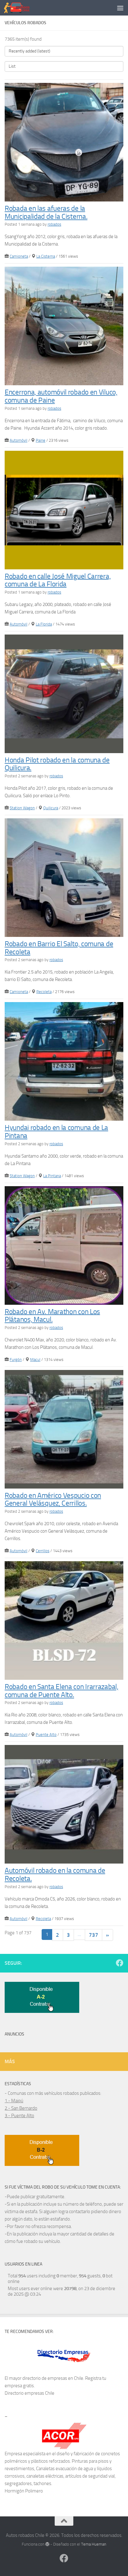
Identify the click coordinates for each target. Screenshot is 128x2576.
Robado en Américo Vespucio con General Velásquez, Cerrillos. (53, 1500)
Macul (35, 1360)
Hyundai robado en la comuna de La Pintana (56, 1132)
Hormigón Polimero (24, 2491)
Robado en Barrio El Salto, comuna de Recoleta (59, 948)
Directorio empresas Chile (30, 2393)
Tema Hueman (94, 2544)
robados (54, 224)
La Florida (44, 624)
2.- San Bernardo (21, 2108)
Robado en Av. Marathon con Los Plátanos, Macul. (52, 1315)
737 (94, 1935)
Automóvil (18, 440)
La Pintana (52, 1176)
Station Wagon (22, 808)
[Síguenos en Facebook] (120, 1963)
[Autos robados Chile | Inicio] (21, 8)
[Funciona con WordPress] (47, 2544)
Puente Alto (46, 1735)
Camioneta (19, 256)
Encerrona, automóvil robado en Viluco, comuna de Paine (61, 396)
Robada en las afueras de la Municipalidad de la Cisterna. (46, 212)
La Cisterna (46, 256)
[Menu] (120, 8)
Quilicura (51, 808)
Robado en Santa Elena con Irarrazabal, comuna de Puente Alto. (62, 1691)
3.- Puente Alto (19, 2116)
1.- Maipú (14, 2101)
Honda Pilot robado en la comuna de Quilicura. (57, 764)
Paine (41, 440)
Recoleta (44, 992)
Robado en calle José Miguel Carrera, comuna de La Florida (58, 580)
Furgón (16, 1360)
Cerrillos (43, 1551)
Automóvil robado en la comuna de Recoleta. (55, 1875)
